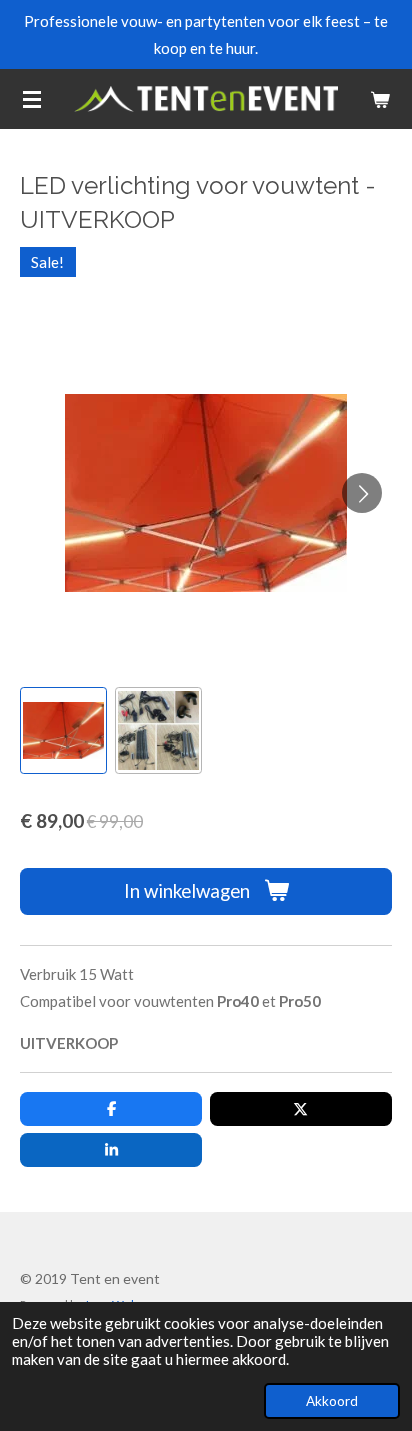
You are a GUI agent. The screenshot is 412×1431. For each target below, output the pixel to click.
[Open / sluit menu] (32, 99)
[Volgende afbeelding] (362, 493)
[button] (63, 730)
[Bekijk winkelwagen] (380, 99)
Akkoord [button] (332, 1401)
